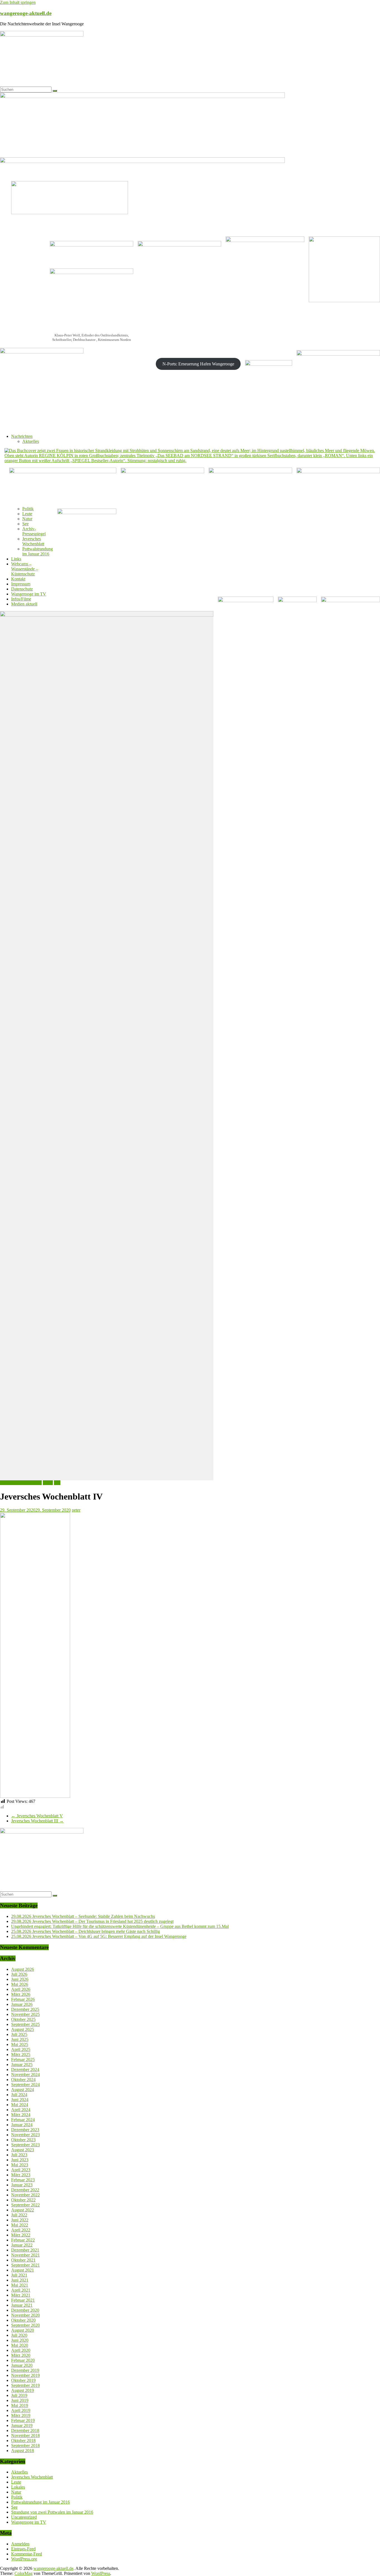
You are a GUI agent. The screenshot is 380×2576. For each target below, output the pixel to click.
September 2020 (25, 2325)
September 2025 (25, 2024)
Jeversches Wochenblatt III (37, 1821)
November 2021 (25, 2255)
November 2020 (25, 2315)
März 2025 (21, 2054)
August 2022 (23, 2210)
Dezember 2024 (25, 2070)
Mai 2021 (20, 2285)
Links (16, 559)
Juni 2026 (20, 1979)
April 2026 (21, 1989)
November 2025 (25, 2014)
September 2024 (25, 2085)
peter (76, 1510)
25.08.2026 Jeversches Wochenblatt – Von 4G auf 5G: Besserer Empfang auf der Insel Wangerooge (99, 1936)
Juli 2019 (19, 2395)
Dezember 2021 (25, 2250)
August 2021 (23, 2270)
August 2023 (23, 2150)
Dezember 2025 (25, 2009)
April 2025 (21, 2049)
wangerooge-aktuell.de (26, 13)
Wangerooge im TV (29, 594)
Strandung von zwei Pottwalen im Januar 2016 (52, 2512)
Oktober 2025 (23, 2019)
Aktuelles (31, 441)
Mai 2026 (20, 1984)
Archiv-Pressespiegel (34, 531)
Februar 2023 (23, 2180)
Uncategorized (24, 2517)
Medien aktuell (24, 604)
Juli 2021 (19, 2275)
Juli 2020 (19, 2335)
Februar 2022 (23, 2240)
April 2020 (21, 2350)
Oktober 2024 (23, 2080)
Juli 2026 (19, 1974)
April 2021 (21, 2290)
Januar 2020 (22, 2365)
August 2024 (23, 2090)
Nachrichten (22, 436)
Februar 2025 (23, 2059)
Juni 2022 (20, 2220)
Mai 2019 (20, 2405)
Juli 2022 (19, 2215)
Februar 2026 (23, 1999)
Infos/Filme (21, 599)
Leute (27, 514)
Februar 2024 (23, 2120)
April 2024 (21, 2110)
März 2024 (21, 2115)
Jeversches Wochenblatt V (37, 1816)
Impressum (21, 584)
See (25, 524)
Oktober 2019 (23, 2380)
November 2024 (25, 2075)
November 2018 (25, 2435)
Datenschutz (22, 589)
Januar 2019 (22, 2425)
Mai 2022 (20, 2225)
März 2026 (21, 1994)
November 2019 (25, 2375)
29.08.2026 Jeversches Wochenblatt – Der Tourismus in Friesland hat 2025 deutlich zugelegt (92, 1921)
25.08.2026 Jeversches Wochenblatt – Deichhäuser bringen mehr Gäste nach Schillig (86, 1931)
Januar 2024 (22, 2125)
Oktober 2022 (23, 2200)
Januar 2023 (22, 2185)
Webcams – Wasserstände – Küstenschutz (25, 569)
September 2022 (25, 2205)
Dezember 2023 (25, 2130)
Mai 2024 (20, 2105)
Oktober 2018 (23, 2441)
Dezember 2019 (25, 2370)
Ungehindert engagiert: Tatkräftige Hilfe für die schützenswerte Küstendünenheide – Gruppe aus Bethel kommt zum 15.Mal (120, 1926)
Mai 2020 (20, 2345)
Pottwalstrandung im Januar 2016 (38, 551)
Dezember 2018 (25, 2430)
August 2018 (23, 2451)
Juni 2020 (20, 2340)
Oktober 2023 (23, 2140)
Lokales (18, 2487)
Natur (27, 519)
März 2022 (21, 2235)
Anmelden (20, 2544)
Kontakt (18, 579)
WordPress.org (24, 2559)
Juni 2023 (20, 2160)
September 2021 (25, 2265)
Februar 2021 (23, 2300)
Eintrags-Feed (23, 2549)
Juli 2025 (19, 2034)
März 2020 (21, 2355)
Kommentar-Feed (27, 2554)
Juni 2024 (20, 2100)
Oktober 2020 (23, 2320)
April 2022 (21, 2230)
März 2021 (21, 2295)
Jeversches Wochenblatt (33, 541)
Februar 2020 (23, 2360)
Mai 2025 (20, 2044)
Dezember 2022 (25, 2190)
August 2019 (23, 2390)
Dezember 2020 (25, 2310)
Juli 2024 (19, 2095)
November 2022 (25, 2195)
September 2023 (25, 2145)
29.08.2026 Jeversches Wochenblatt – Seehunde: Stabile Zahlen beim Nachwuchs (83, 1916)
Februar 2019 (23, 2420)
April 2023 (21, 2170)
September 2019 (25, 2385)
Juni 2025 (20, 2039)
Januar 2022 (22, 2245)
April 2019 (21, 2410)
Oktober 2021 (23, 2260)
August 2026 (23, 1969)
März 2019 (21, 2415)
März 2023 (21, 2175)
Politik (28, 509)
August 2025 (23, 2029)
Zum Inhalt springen (18, 2)
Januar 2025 (22, 2065)
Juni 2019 (20, 2400)
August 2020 (23, 2330)
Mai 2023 (20, 2165)
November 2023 (25, 2135)
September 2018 (25, 2446)
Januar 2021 (22, 2305)
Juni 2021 (20, 2280)
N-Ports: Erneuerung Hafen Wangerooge (198, 364)
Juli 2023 (19, 2155)
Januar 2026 (22, 2004)
